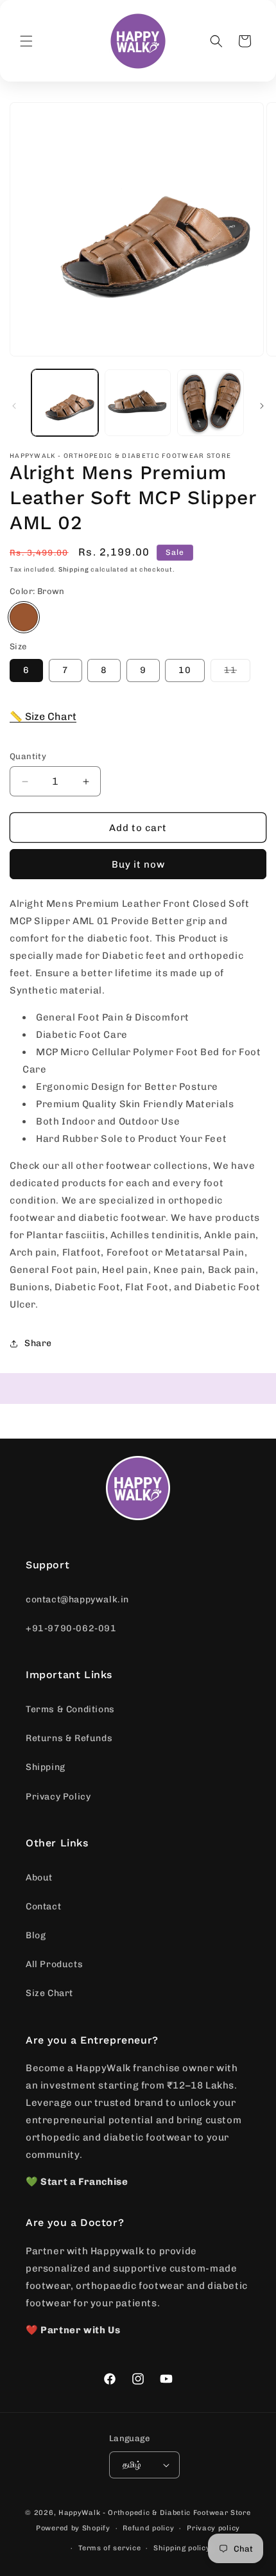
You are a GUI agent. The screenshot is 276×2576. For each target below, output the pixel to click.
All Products (54, 1964)
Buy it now (138, 864)
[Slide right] (262, 406)
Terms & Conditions (70, 1709)
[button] (26, 41)
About (39, 1878)
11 (237, 673)
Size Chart (49, 1993)
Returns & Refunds (69, 1738)
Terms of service (109, 2548)
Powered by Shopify (73, 2528)
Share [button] (38, 1343)
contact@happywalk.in (77, 1599)
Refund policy (148, 2528)
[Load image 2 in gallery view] (138, 403)
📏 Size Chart (43, 716)
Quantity (28, 756)
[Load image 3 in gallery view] (211, 403)
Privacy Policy (58, 1797)
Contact (43, 1906)
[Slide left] (14, 406)
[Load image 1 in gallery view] (65, 403)
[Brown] (24, 617)
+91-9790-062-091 (71, 1628)
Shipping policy (182, 2548)
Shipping (74, 570)
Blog (36, 1935)
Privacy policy (213, 2528)
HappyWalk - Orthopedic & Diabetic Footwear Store (155, 2513)
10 (185, 670)
